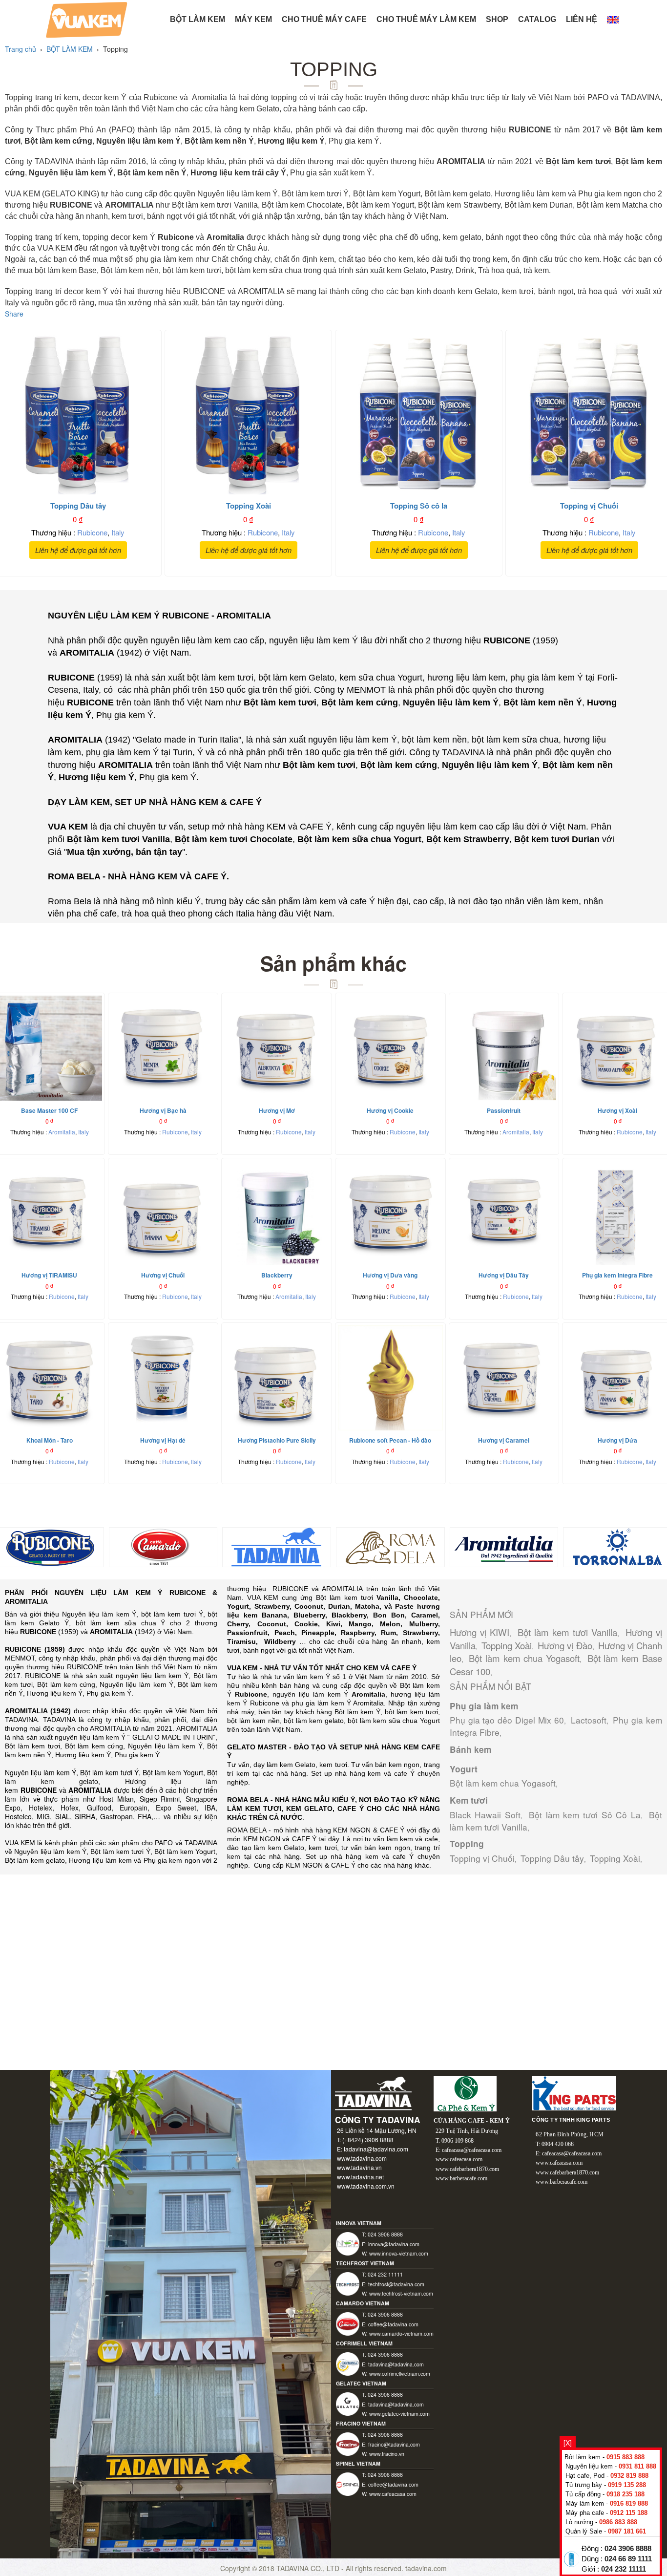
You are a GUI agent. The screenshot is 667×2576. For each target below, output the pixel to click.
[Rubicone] (50, 1546)
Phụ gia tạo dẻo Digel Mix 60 (507, 1720)
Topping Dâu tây (552, 1858)
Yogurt (464, 1769)
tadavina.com (426, 2568)
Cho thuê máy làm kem (426, 19)
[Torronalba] (617, 1546)
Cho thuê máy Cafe (324, 19)
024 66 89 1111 (628, 2559)
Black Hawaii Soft (485, 1815)
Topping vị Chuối (482, 1858)
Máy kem (253, 19)
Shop (497, 19)
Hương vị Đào (565, 1645)
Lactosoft (589, 1720)
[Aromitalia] (504, 1546)
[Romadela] (390, 1546)
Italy (118, 532)
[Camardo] (163, 1546)
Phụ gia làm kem (484, 1706)
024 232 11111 (624, 2569)
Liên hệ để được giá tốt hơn (78, 550)
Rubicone (92, 532)
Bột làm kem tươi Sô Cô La (585, 1815)
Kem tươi (469, 1800)
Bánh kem (470, 1749)
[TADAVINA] (277, 1546)
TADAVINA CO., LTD (309, 2568)
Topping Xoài (507, 1645)
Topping (467, 1844)
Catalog (537, 19)
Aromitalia (62, 1132)
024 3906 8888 (628, 2549)
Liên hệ (582, 19)
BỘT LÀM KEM (198, 19)
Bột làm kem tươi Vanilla (568, 1632)
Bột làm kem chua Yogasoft (524, 1658)
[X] (568, 2443)
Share (14, 314)
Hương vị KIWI (479, 1632)
